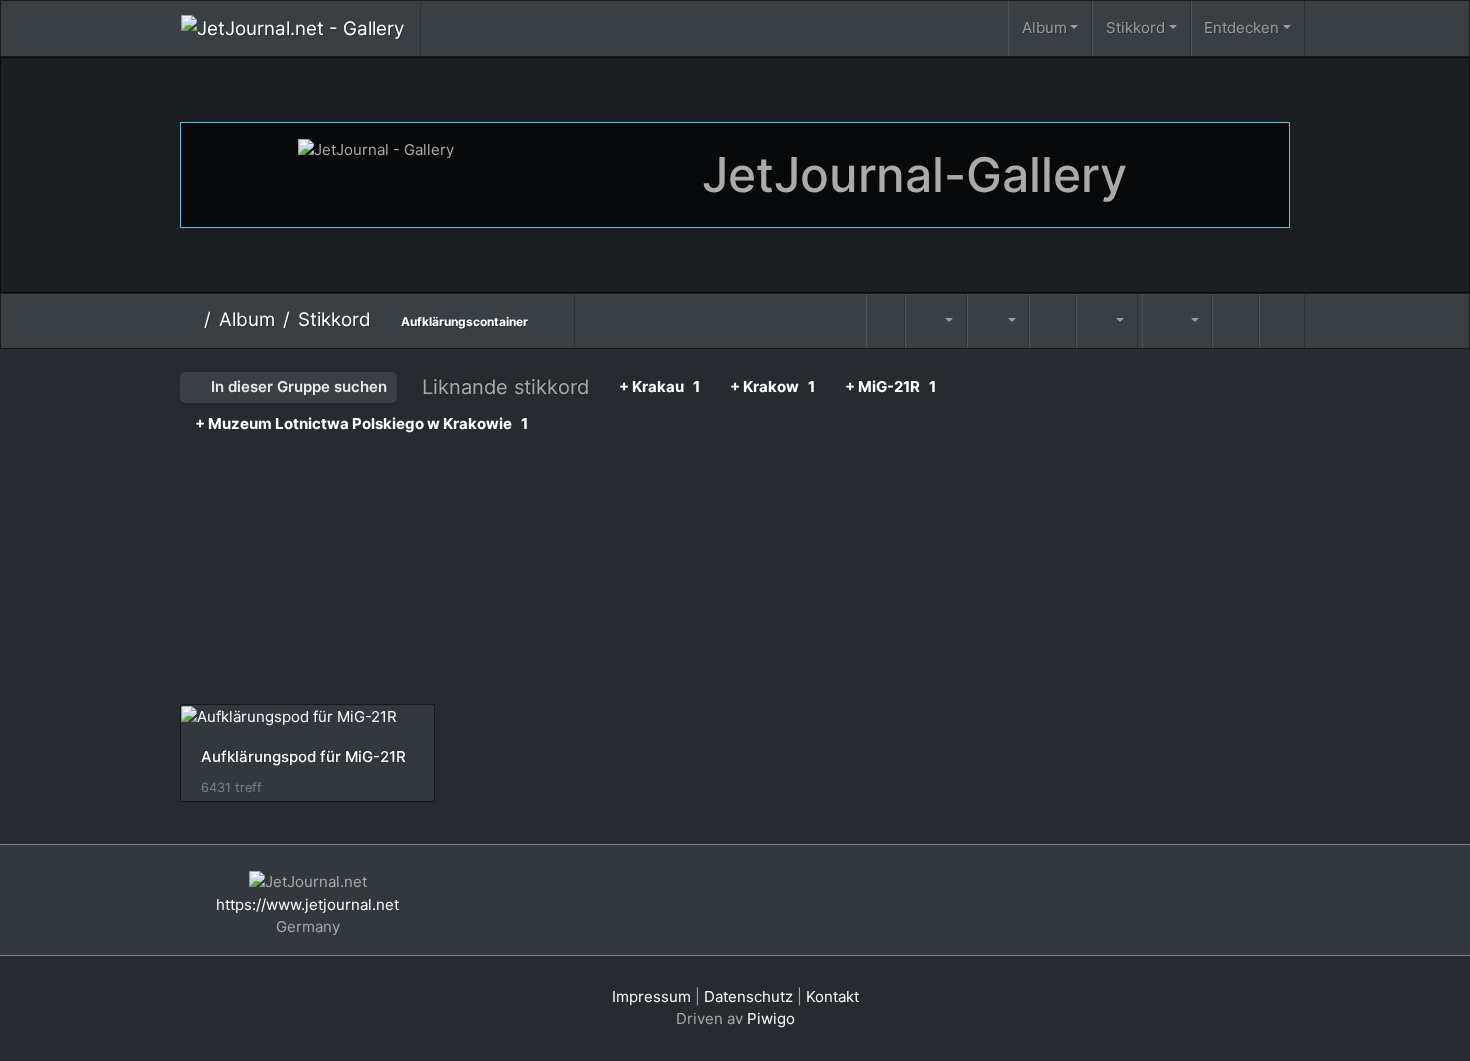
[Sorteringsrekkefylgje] (936, 321)
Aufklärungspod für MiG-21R (303, 757)
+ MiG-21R (890, 386)
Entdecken (1241, 27)
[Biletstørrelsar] (998, 321)
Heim (188, 320)
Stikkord (1135, 27)
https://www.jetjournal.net (307, 904)
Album (1044, 27)
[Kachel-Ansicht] (1235, 321)
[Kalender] (1107, 321)
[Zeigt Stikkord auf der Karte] (1140, 304)
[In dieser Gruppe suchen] (886, 321)
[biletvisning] (1052, 321)
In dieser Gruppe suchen (297, 386)
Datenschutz (748, 996)
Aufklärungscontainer (464, 321)
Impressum (651, 996)
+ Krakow (772, 386)
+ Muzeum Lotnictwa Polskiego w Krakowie (361, 423)
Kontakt (832, 996)
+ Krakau (659, 386)
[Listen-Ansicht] (1282, 321)
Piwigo (771, 1018)
